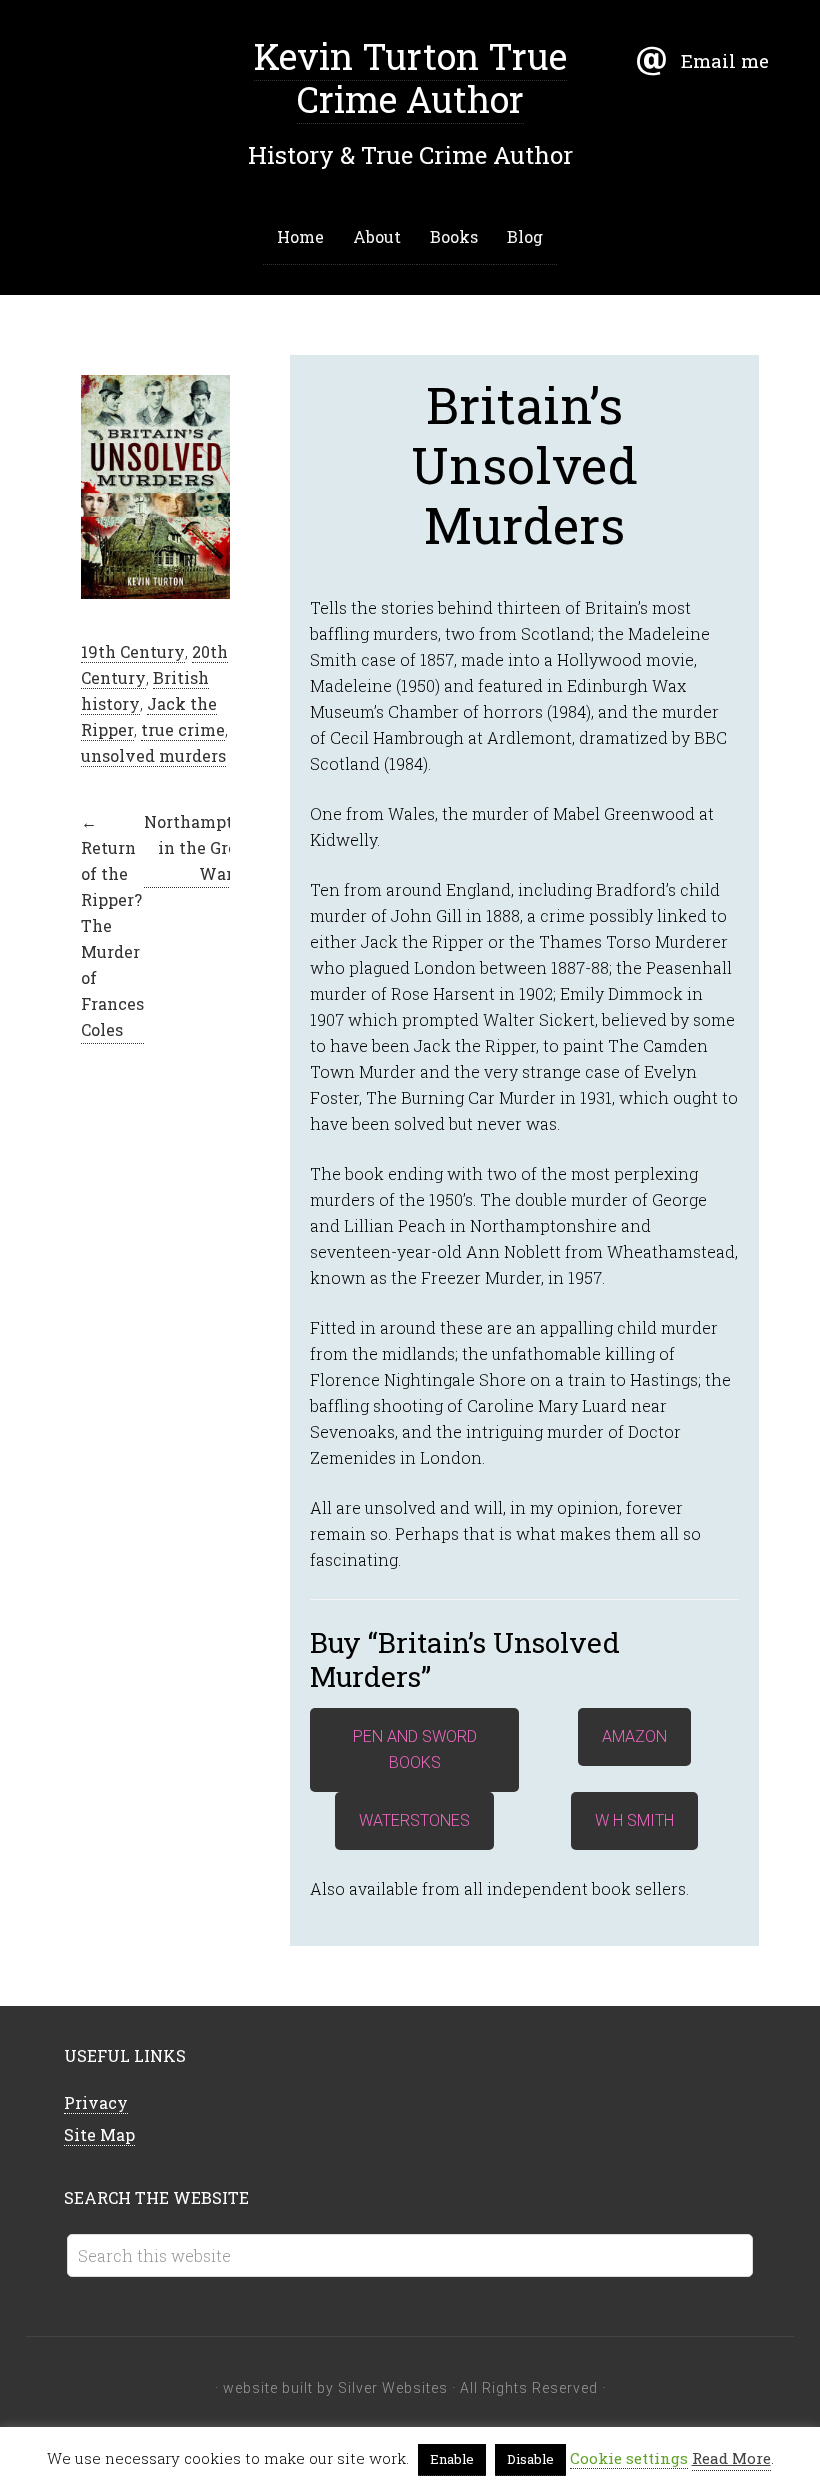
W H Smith (634, 1820)
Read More (731, 2458)
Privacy (96, 2102)
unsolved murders (153, 755)
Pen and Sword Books (415, 1749)
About (377, 236)
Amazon (634, 1736)
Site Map (99, 2134)
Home (300, 236)
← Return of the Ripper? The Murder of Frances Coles (112, 925)
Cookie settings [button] (629, 2458)
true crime (183, 729)
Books (454, 236)
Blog (525, 236)
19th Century (133, 651)
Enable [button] (452, 2459)
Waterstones (414, 1820)
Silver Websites (393, 2388)
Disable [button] (530, 2459)
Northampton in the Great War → (198, 847)
